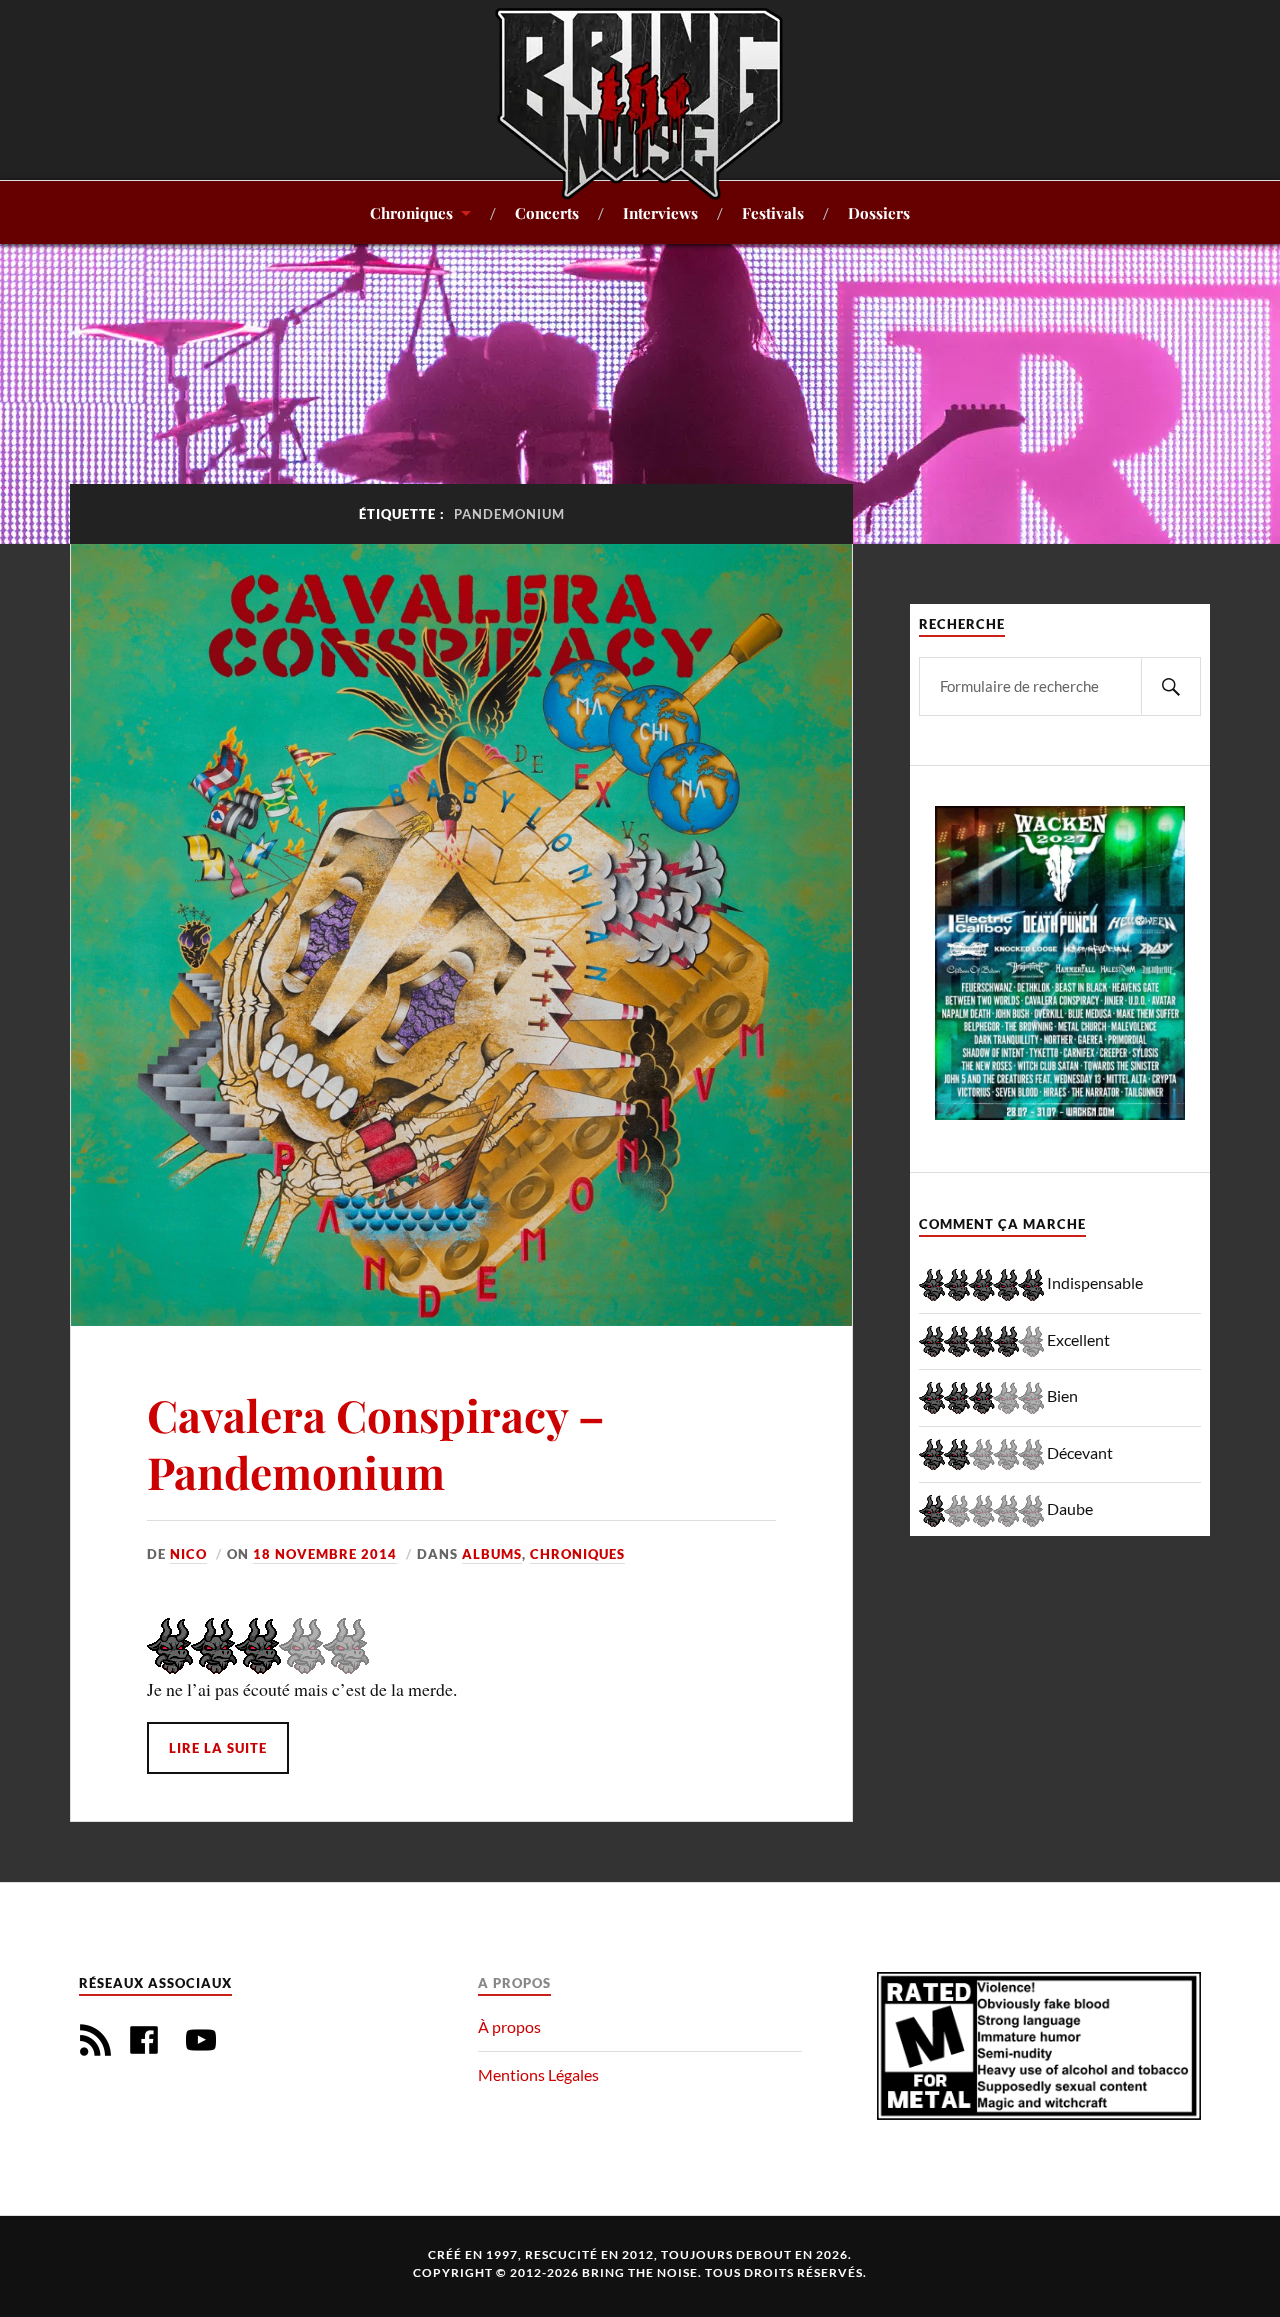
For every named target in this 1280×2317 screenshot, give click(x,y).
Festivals (773, 212)
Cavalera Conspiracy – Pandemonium (376, 1443)
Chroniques (411, 212)
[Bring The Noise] (640, 103)
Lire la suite (218, 1748)
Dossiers (879, 212)
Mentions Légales (538, 2074)
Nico (188, 1554)
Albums (492, 1554)
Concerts (547, 212)
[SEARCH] (1171, 686)
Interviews (660, 212)
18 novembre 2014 (325, 1554)
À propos (509, 2026)
